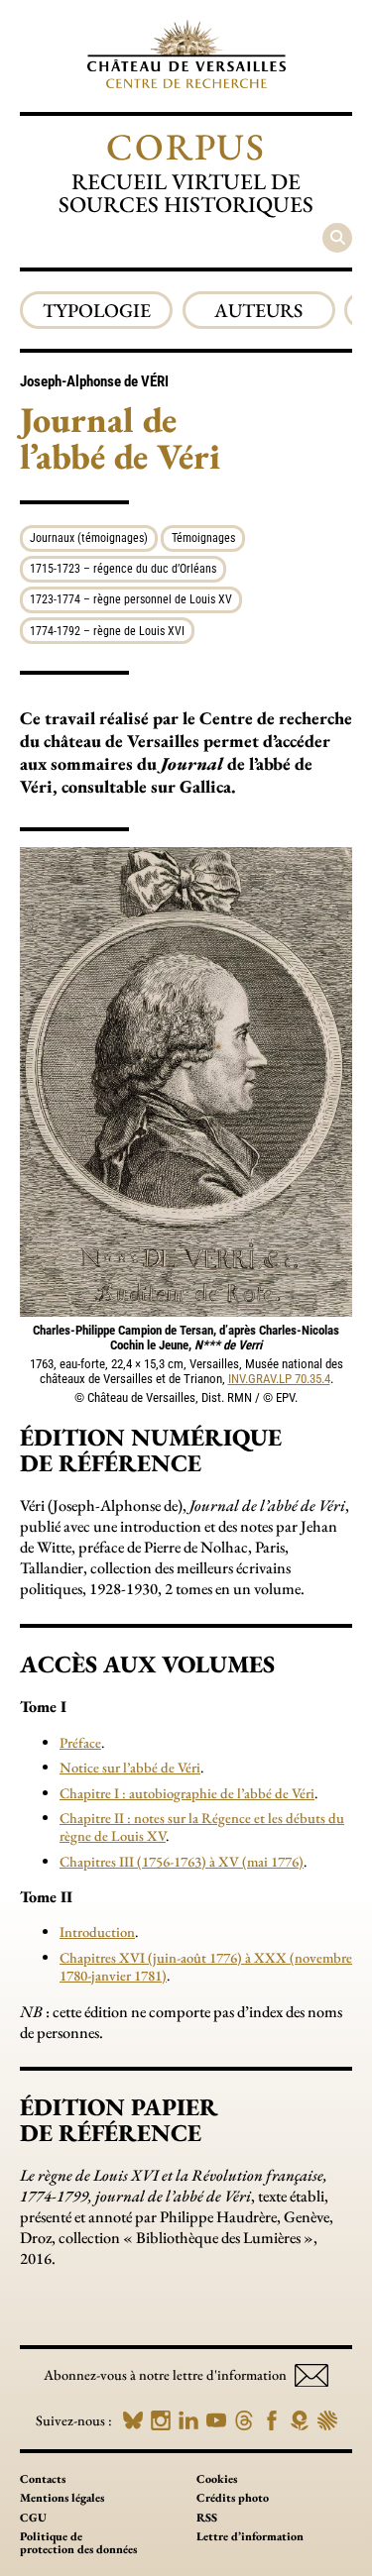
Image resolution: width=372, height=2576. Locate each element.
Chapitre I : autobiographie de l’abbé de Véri (187, 1793)
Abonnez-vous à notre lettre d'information (167, 2374)
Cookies (217, 2479)
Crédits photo (233, 2498)
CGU (33, 2518)
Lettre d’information (250, 2536)
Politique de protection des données (78, 2543)
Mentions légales (62, 2498)
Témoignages (203, 538)
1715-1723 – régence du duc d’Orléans (123, 569)
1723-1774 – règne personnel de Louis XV (131, 599)
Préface (80, 1742)
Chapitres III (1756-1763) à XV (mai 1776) (182, 1861)
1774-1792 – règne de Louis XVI (107, 631)
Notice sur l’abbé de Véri (130, 1767)
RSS (207, 2518)
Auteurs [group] (258, 310)
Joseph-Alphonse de (94, 381)
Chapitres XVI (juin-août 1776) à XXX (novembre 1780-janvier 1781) (206, 1966)
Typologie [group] (97, 310)
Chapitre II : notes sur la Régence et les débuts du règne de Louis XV (202, 1826)
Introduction (97, 1932)
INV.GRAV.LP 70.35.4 (279, 1379)
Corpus (186, 146)
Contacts (43, 2479)
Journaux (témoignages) (89, 538)
